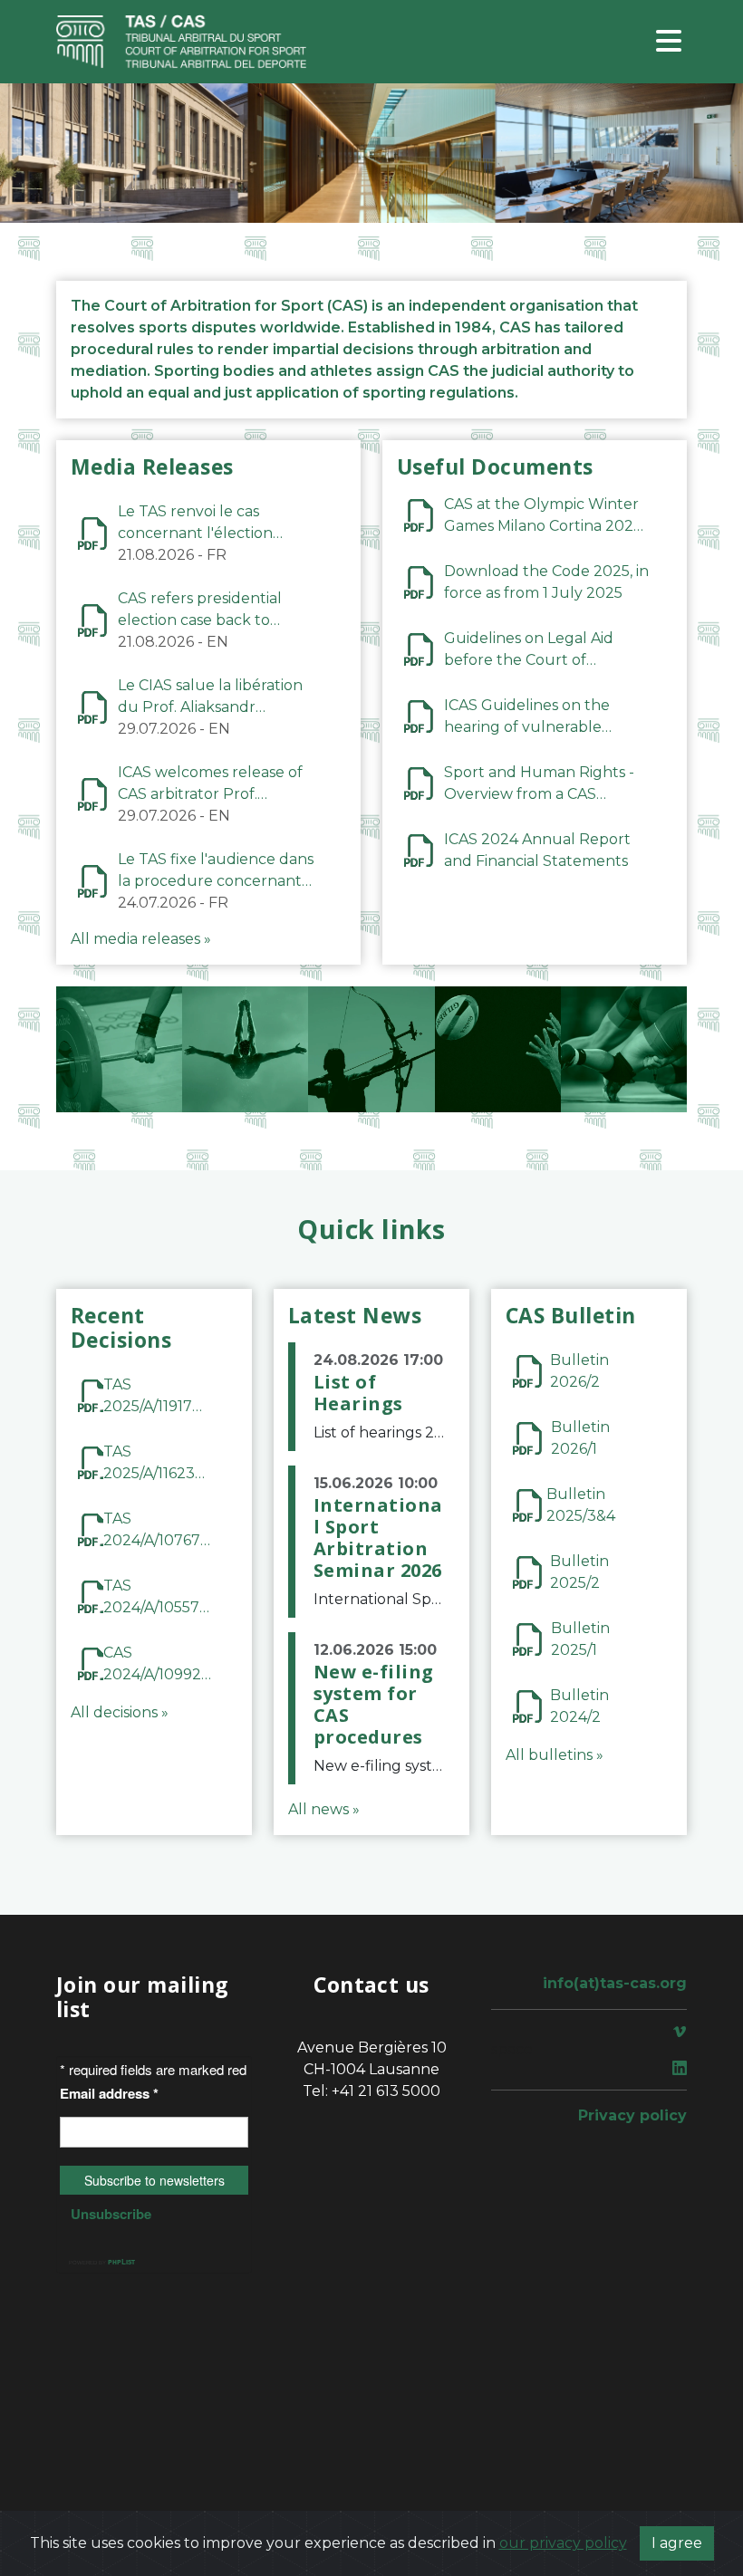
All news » (324, 1809)
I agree (677, 2543)
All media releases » (141, 939)
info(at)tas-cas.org (615, 1983)
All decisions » (120, 1712)
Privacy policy (632, 2115)
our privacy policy (563, 2543)
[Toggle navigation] (669, 42)
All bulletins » (555, 1755)
